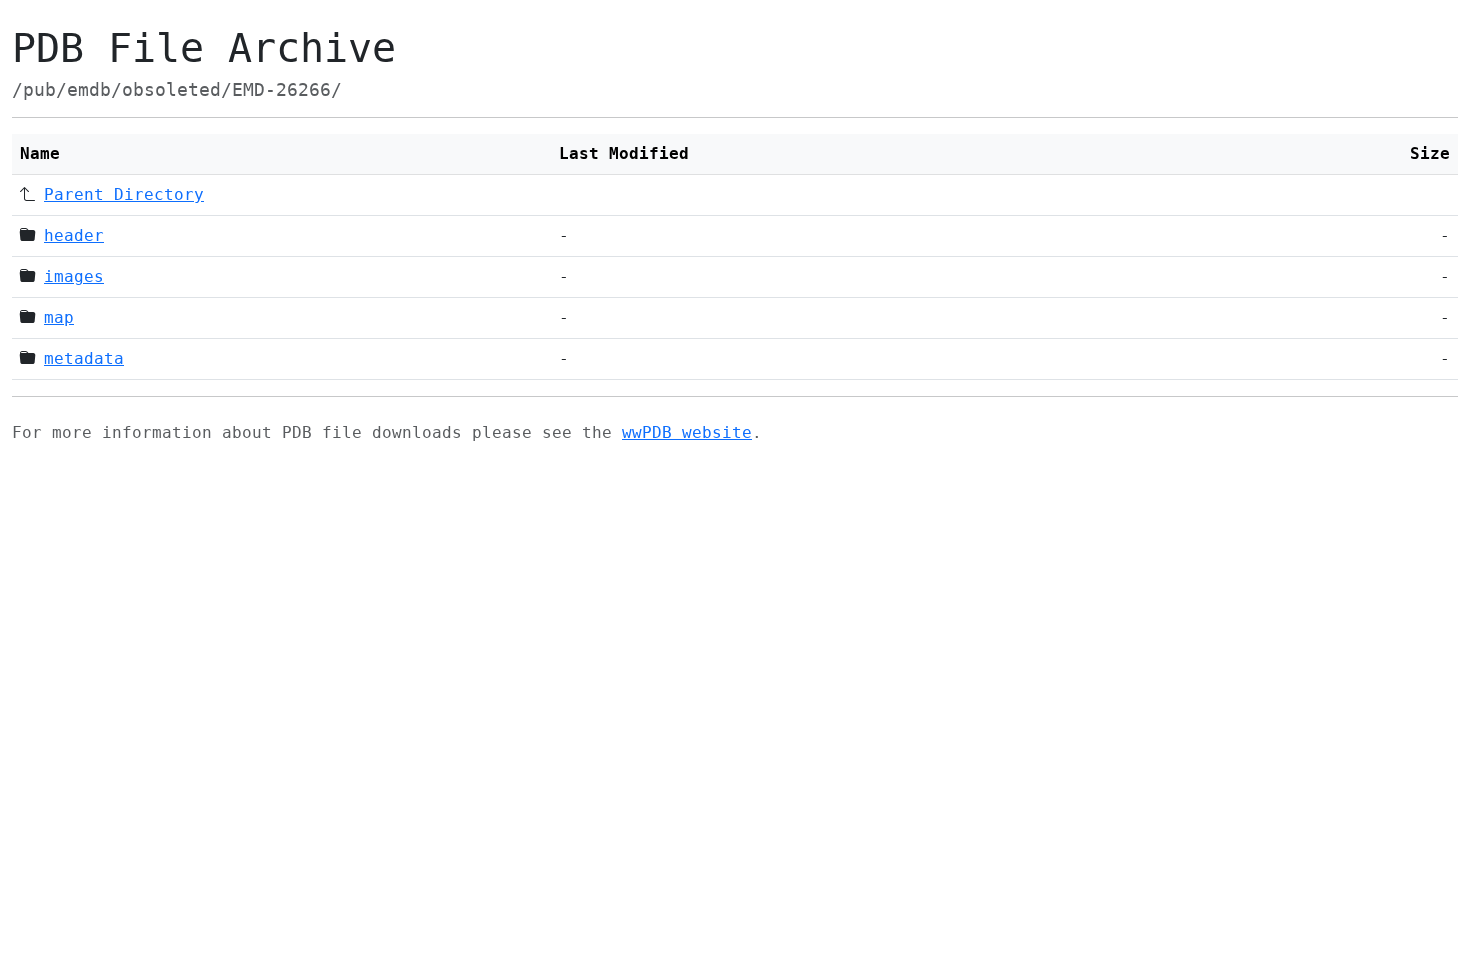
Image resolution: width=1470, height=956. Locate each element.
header (74, 235)
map (59, 317)
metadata (84, 358)
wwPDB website (687, 432)
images (74, 276)
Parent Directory (124, 194)
